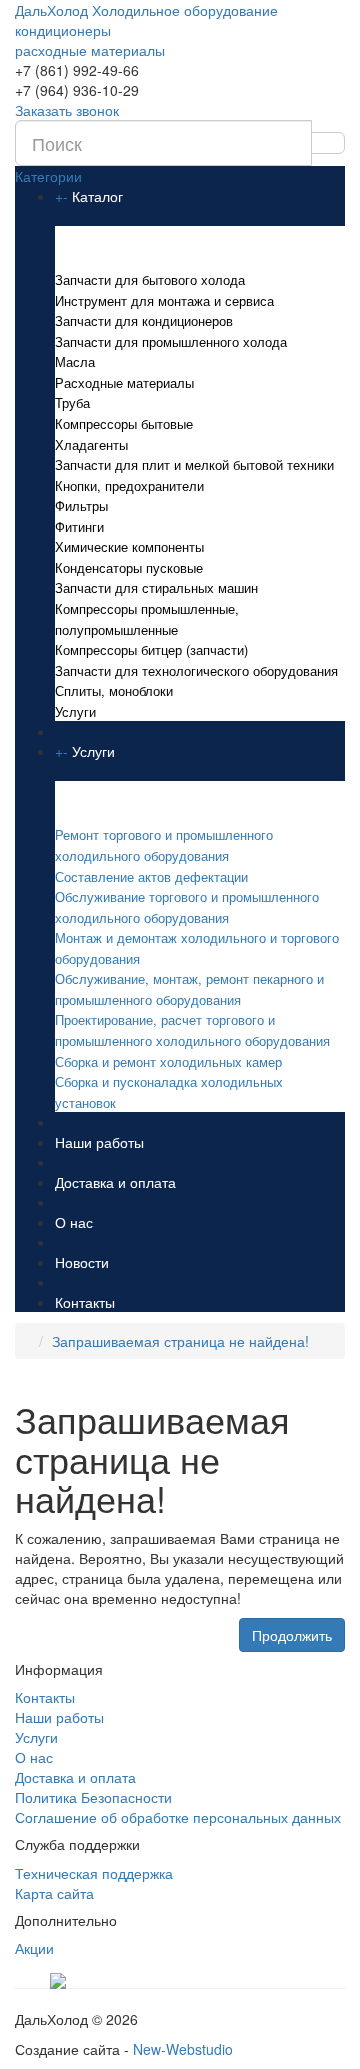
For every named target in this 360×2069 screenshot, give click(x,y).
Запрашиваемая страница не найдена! (180, 1341)
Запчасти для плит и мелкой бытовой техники (194, 464)
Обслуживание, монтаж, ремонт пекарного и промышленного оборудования (189, 989)
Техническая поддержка (94, 1873)
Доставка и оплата (115, 1182)
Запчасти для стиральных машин (156, 587)
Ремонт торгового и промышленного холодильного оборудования (164, 845)
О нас (74, 1222)
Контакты (85, 1302)
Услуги (75, 711)
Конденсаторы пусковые (129, 567)
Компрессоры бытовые (124, 423)
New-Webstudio (183, 2049)
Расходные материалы (124, 382)
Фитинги (79, 526)
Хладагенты (91, 444)
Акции (34, 1948)
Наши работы (99, 1142)
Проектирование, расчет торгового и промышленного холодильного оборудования (192, 1030)
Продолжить (292, 1635)
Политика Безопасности (93, 1797)
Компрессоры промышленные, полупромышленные (147, 619)
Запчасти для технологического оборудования (196, 670)
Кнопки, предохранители (129, 485)
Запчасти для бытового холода (150, 279)
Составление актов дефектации (151, 876)
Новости (82, 1262)
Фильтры (81, 505)
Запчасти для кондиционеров (144, 320)
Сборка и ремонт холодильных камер (168, 1061)
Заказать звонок (67, 110)
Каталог (97, 196)
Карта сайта (54, 1893)
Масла (75, 361)
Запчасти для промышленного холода (171, 341)
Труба (72, 402)
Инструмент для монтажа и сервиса (164, 300)
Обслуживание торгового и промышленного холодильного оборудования (187, 907)
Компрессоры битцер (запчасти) (151, 649)
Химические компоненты (129, 546)
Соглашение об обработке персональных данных (178, 1817)
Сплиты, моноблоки (114, 690)
